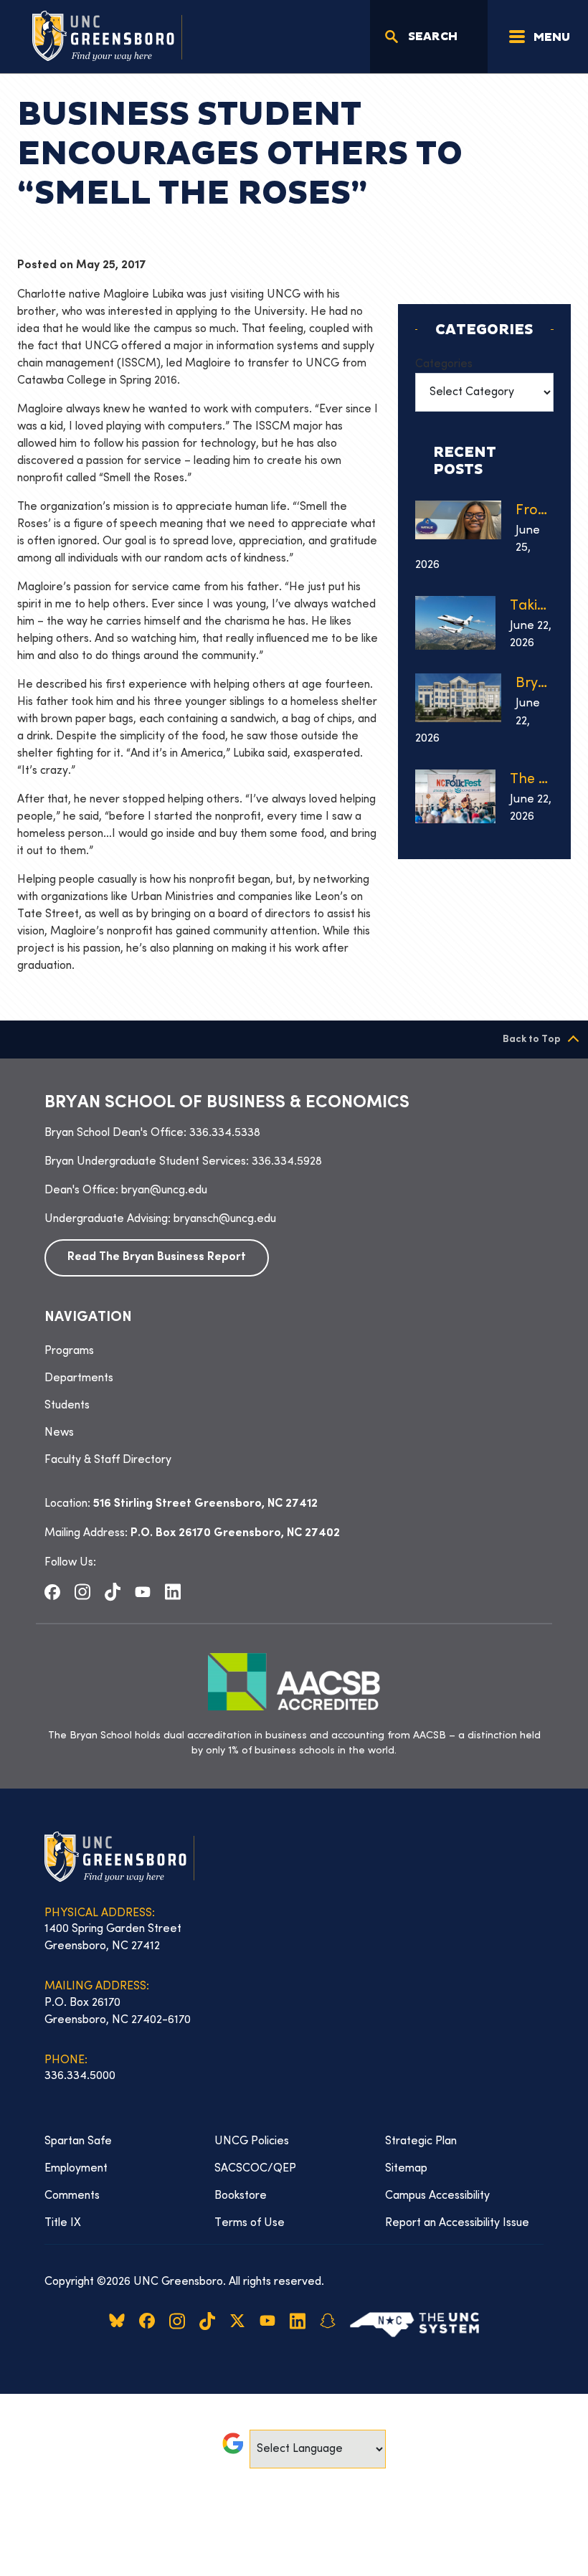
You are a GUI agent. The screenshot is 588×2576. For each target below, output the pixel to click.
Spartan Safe (78, 2141)
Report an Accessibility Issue (457, 2223)
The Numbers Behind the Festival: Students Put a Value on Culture (532, 780)
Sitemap (406, 2169)
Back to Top (532, 1040)
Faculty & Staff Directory (108, 1460)
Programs (69, 1351)
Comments (72, 2196)
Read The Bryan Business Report (157, 1258)
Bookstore (241, 2196)
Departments (79, 1378)
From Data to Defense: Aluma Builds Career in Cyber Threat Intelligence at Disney (535, 511)
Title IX (63, 2223)
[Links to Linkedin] (173, 1592)
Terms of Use (250, 2223)
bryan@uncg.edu (164, 1190)
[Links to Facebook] (52, 1591)
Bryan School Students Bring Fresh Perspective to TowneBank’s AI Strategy (535, 684)
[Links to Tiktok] (113, 1592)
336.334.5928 (287, 1162)
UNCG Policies (252, 2141)
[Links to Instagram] (82, 1592)
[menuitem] (294, 1351)
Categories (444, 364)
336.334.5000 (80, 2076)
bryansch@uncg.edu (225, 1219)
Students (67, 1406)
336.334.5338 (225, 1133)
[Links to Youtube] (143, 1591)
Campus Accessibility (437, 2196)
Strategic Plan (421, 2141)
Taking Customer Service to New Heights (532, 606)
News (59, 1433)
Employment (76, 2169)
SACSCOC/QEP (255, 2169)
